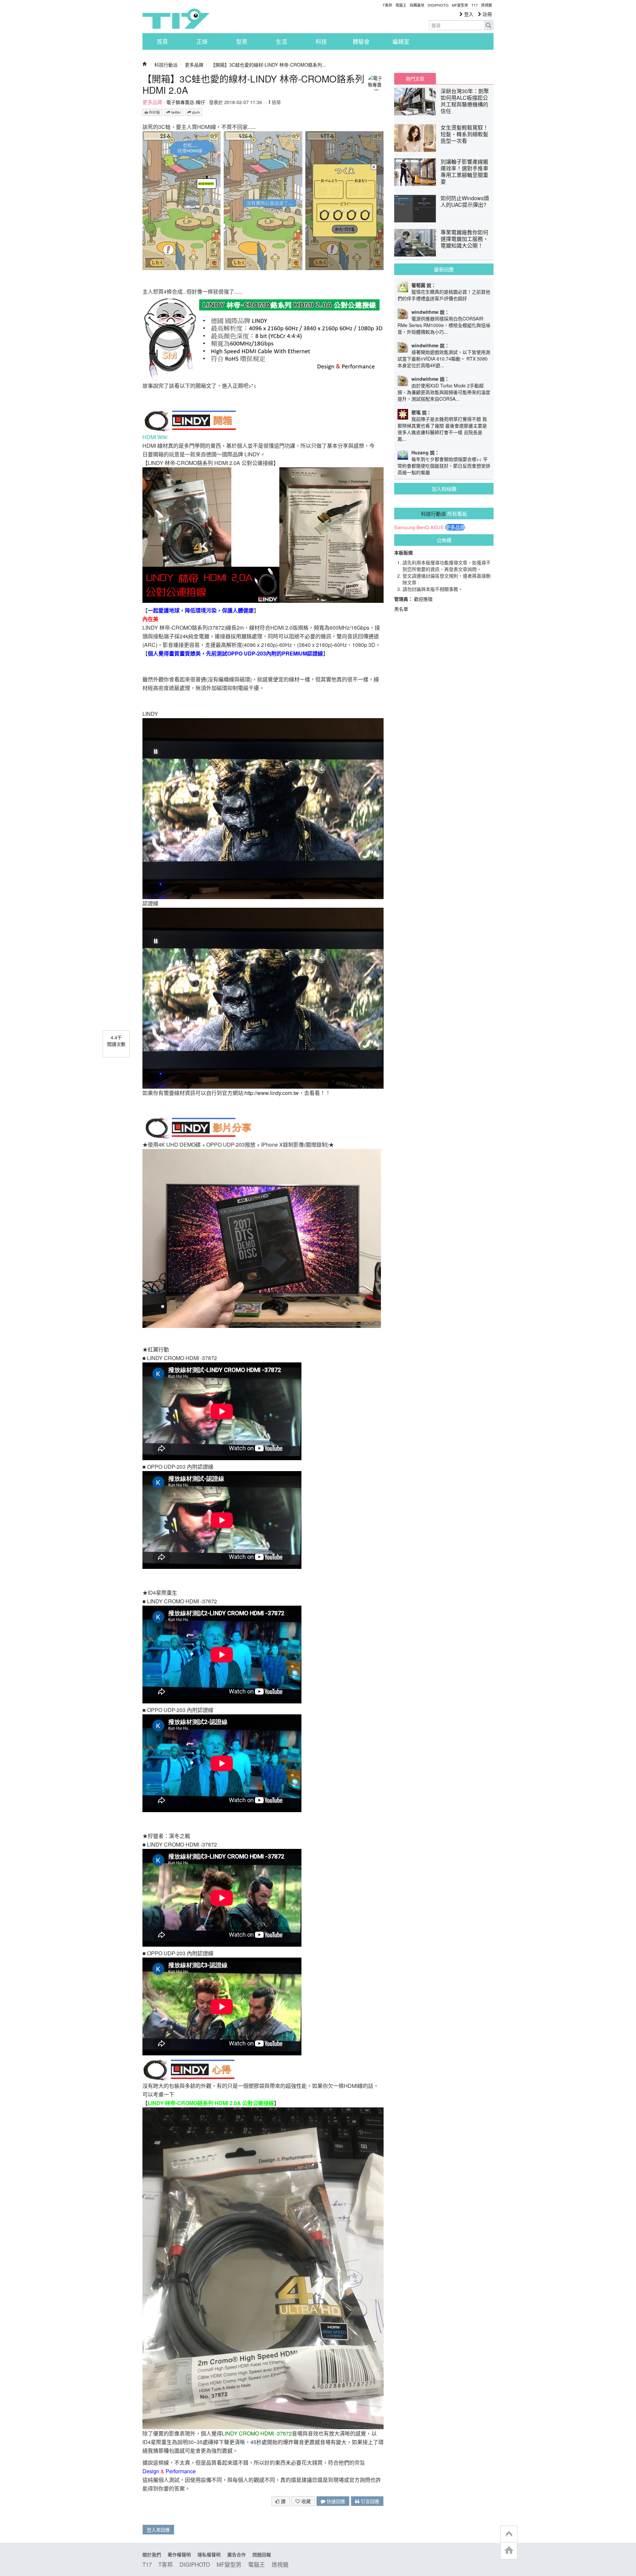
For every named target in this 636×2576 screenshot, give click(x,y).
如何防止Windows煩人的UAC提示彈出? (465, 201)
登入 (468, 14)
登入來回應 (158, 2530)
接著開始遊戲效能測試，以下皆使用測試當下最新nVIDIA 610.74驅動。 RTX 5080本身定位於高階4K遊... (444, 359)
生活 (282, 41)
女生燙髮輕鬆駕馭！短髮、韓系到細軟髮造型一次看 (464, 134)
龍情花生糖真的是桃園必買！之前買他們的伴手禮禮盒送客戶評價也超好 (444, 295)
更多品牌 (194, 65)
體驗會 (361, 41)
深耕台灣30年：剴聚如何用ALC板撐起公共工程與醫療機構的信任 (465, 101)
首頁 (162, 41)
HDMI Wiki (155, 437)
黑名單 (401, 609)
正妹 (202, 41)
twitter (176, 112)
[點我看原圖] (263, 200)
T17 (176, 19)
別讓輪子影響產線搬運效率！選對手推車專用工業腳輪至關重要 (464, 172)
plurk (195, 112)
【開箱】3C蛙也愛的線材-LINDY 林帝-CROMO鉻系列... (268, 65)
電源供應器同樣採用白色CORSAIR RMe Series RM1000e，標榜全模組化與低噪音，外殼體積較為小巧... (444, 325)
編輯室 (401, 41)
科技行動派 (166, 65)
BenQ (423, 527)
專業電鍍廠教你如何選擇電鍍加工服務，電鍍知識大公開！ (464, 239)
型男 (242, 41)
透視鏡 (486, 5)
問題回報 (262, 2554)
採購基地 (417, 5)
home (509, 2551)
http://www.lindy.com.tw (272, 1093)
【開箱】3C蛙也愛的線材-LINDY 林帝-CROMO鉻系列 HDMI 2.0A (253, 84)
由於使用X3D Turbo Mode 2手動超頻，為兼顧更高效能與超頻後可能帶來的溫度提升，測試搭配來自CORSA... (444, 392)
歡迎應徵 (423, 599)
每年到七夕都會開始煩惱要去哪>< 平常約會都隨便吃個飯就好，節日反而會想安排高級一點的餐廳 (444, 466)
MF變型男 (460, 5)
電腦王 (401, 5)
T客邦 (387, 5)
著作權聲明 (179, 2554)
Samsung (405, 527)
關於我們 (152, 2554)
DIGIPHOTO (438, 5)
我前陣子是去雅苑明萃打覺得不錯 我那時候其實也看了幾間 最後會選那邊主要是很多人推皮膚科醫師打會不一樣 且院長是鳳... (442, 429)
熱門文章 (415, 79)
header (509, 2534)
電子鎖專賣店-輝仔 (186, 102)
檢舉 (276, 102)
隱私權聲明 (209, 2554)
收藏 (305, 2501)
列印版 (154, 112)
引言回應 (369, 2501)
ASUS (437, 527)
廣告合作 (237, 2554)
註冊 (487, 14)
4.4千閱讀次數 (116, 1041)
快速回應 (335, 2501)
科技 (321, 41)
